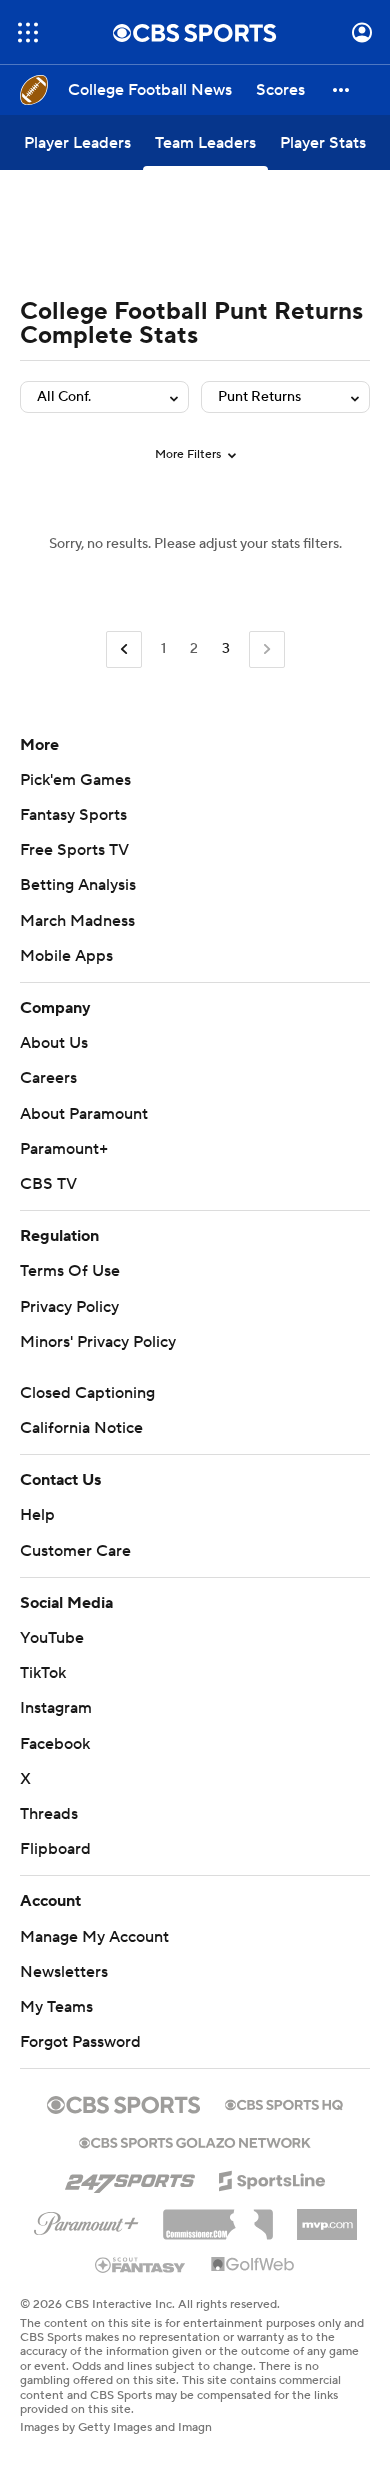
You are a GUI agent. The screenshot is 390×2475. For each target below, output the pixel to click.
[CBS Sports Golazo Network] (195, 2141)
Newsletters (64, 1972)
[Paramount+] (86, 2220)
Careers (48, 1078)
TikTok (43, 1673)
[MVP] (327, 2217)
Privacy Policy (69, 1307)
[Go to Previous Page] (124, 649)
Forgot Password (80, 2042)
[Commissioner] (218, 2217)
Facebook (55, 1744)
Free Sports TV (74, 850)
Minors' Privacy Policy (98, 1342)
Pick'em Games (75, 780)
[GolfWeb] (253, 2265)
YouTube (52, 1638)
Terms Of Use (70, 1271)
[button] (28, 32)
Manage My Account (94, 1937)
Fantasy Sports (73, 815)
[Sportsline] (272, 2178)
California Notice (81, 1428)
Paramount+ (64, 1149)
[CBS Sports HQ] (284, 2103)
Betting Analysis (78, 885)
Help (37, 1515)
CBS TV (48, 1184)
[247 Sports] (130, 2177)
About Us (54, 1043)
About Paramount (84, 1114)
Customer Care (75, 1551)
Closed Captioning (87, 1393)
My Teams (56, 2007)
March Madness (77, 921)
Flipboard (55, 1849)
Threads (49, 1814)
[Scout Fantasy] (141, 2264)
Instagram (56, 1708)
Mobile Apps (66, 956)
